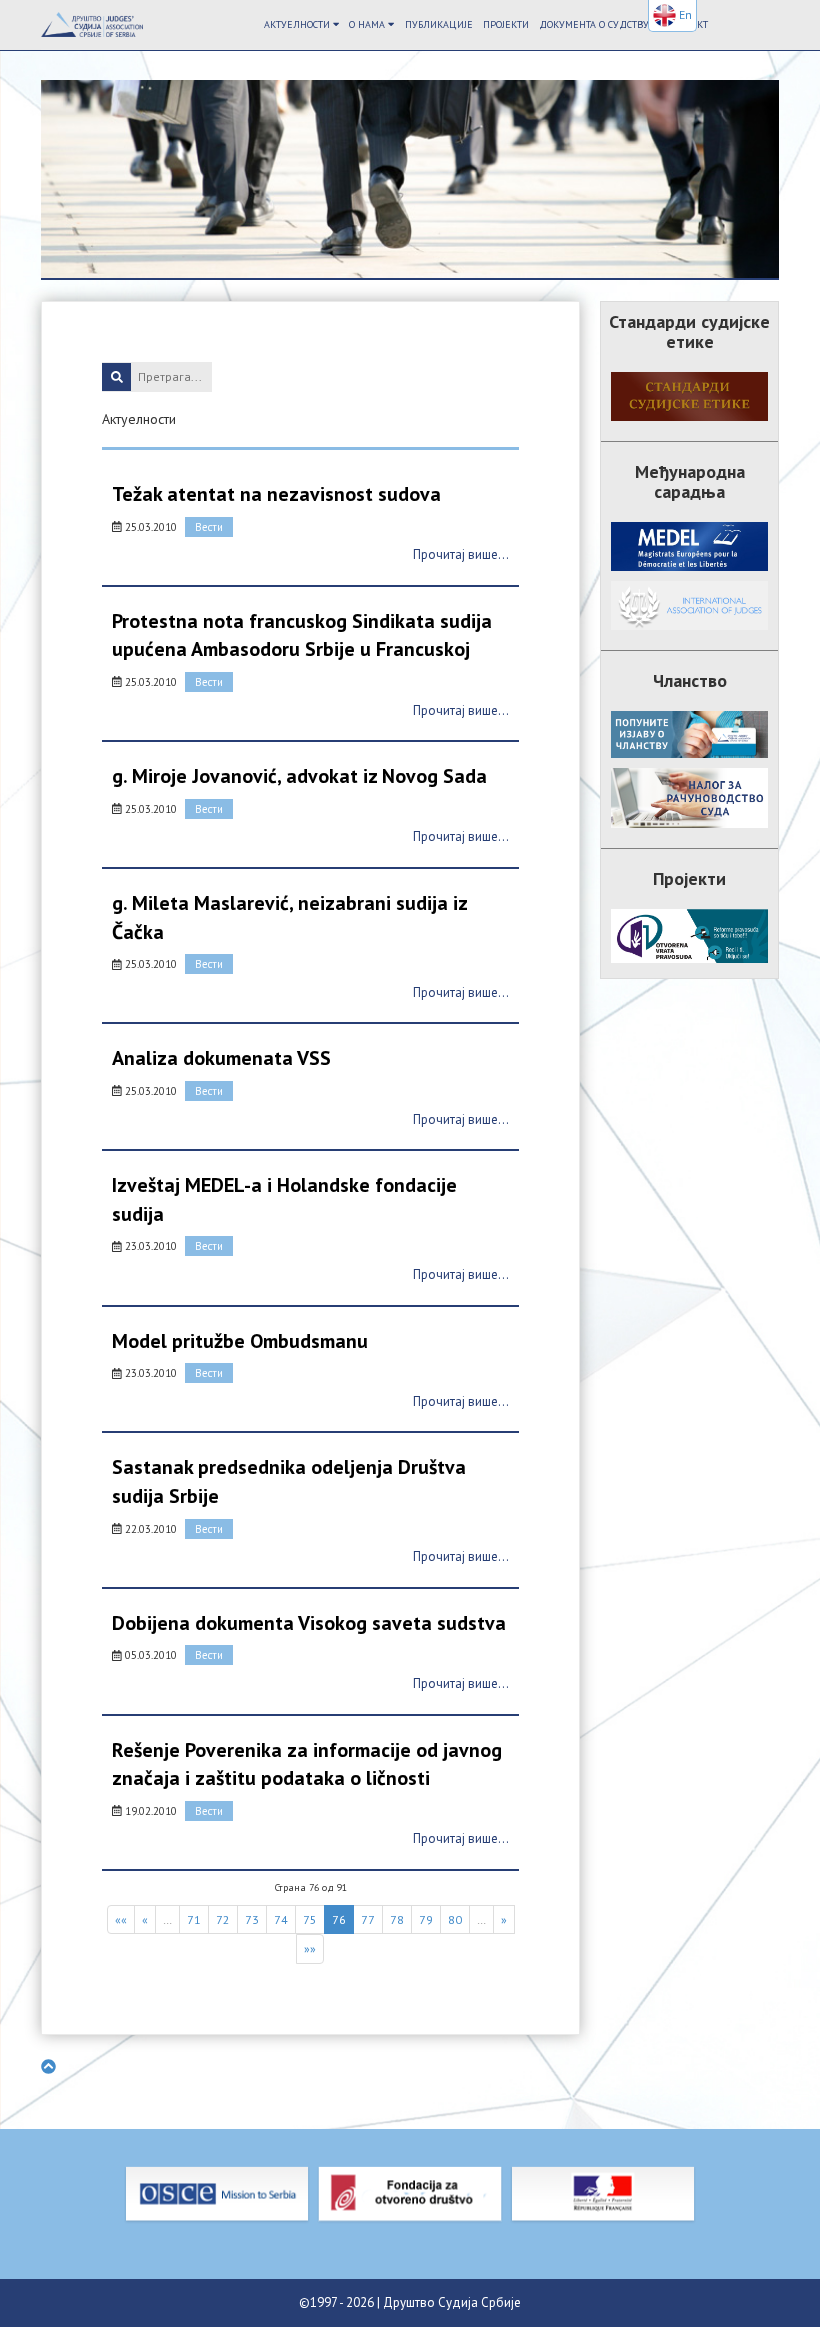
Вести (209, 527)
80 (455, 1919)
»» (310, 1948)
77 (368, 1919)
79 (426, 1919)
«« (121, 1919)
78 (397, 1919)
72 (223, 1919)
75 (310, 1919)
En (684, 14)
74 (281, 1919)
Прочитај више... (461, 554)
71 (194, 1919)
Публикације (439, 24)
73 (252, 1919)
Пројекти (506, 24)
